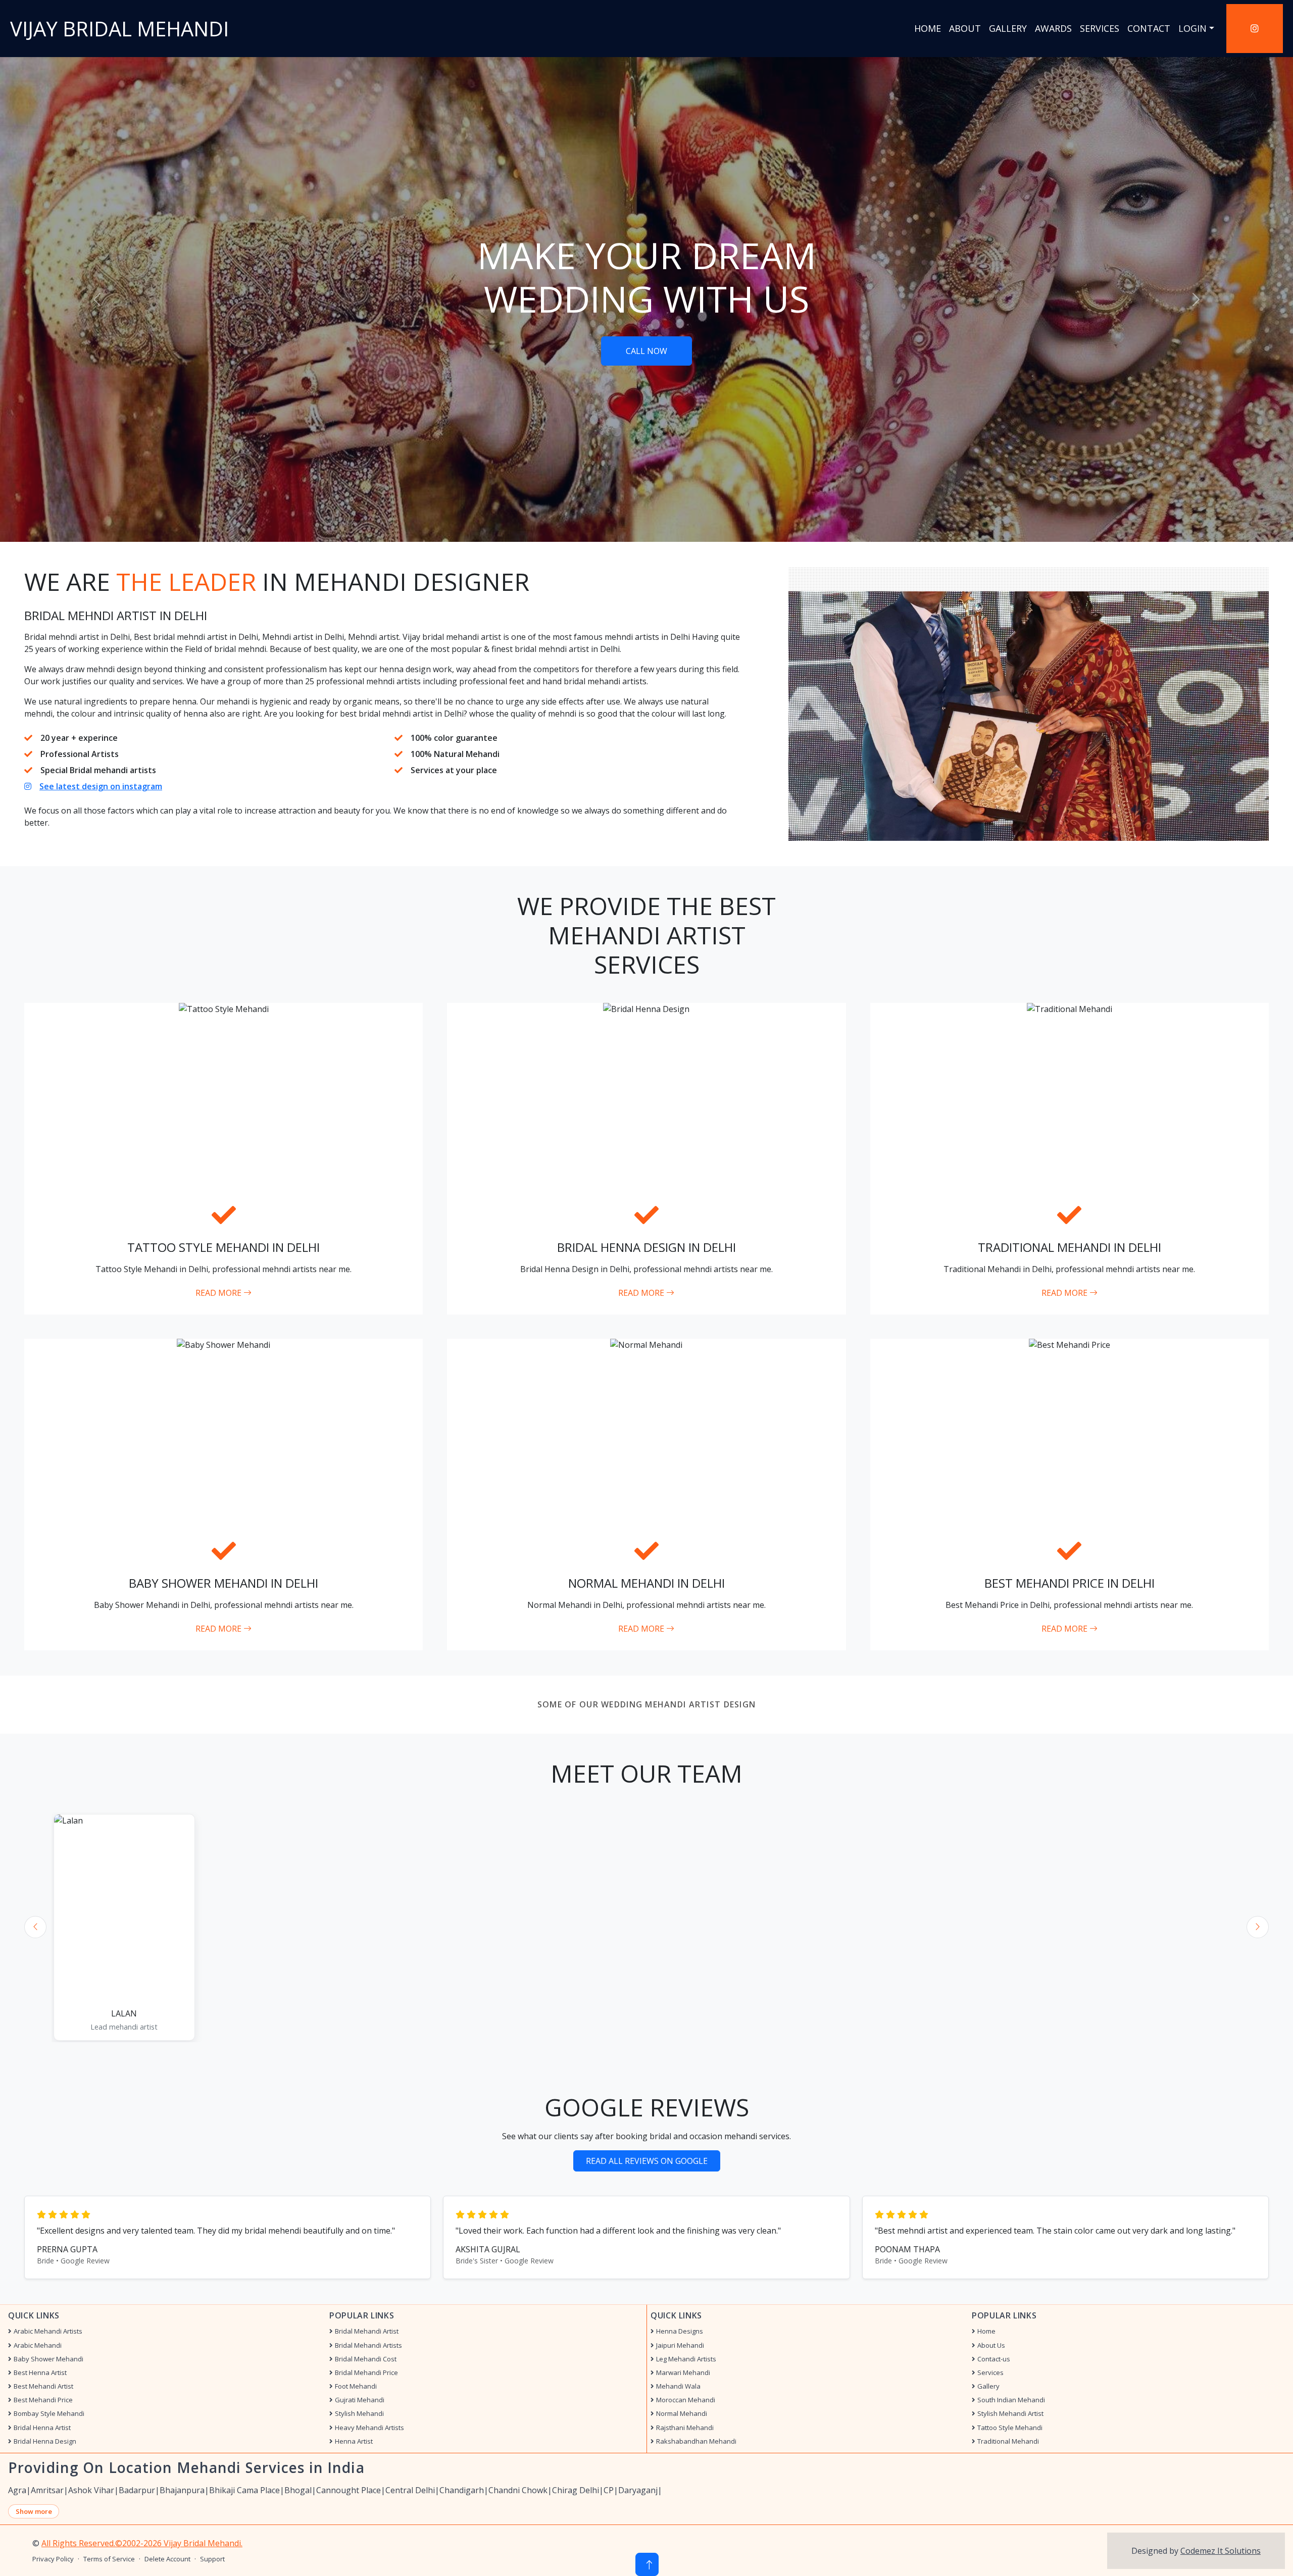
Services (1100, 28)
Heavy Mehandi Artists (369, 2428)
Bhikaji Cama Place (244, 2490)
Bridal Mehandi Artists (368, 2345)
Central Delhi (410, 2490)
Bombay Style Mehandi (49, 2414)
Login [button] (1192, 28)
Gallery (1008, 28)
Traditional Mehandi (1008, 2441)
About (965, 28)
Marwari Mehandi (683, 2373)
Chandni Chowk (518, 2490)
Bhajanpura (182, 2490)
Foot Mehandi (356, 2386)
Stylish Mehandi (359, 2414)
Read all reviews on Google (647, 2161)
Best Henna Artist (40, 2373)
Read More (219, 1293)
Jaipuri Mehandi (680, 2345)
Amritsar (47, 2490)
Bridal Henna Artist (42, 2428)
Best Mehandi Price (43, 2400)
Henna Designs (680, 2331)
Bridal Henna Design (45, 2441)
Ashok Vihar (91, 2490)
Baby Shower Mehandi (48, 2359)
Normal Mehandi (682, 2414)
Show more (34, 2511)
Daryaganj (638, 2490)
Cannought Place (349, 2490)
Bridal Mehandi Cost (366, 2359)
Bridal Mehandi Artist (367, 2331)
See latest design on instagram (101, 786)
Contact (1149, 28)
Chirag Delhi (576, 2490)
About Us (991, 2345)
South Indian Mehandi (1011, 2400)
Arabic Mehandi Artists (48, 2331)
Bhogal (298, 2490)
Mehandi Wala (678, 2386)
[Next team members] (1258, 1927)
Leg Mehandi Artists (686, 2359)
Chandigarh (462, 2490)
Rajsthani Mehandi (685, 2428)
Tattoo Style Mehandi (1010, 2428)
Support (212, 2559)
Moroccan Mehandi (686, 2400)
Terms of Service (109, 2559)
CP (609, 2490)
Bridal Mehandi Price (366, 2373)
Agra (17, 2490)
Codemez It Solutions (1221, 2551)
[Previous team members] (35, 1927)
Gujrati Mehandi (360, 2400)
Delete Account (167, 2559)
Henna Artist (354, 2441)
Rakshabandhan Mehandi (696, 2441)
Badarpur (137, 2490)
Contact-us (994, 2359)
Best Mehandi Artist (43, 2386)
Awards (1053, 28)
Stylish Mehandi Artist (1010, 2414)
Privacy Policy (53, 2559)
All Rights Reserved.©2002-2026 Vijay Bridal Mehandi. (142, 2543)
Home (928, 28)
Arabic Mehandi (38, 2345)
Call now (646, 351)
